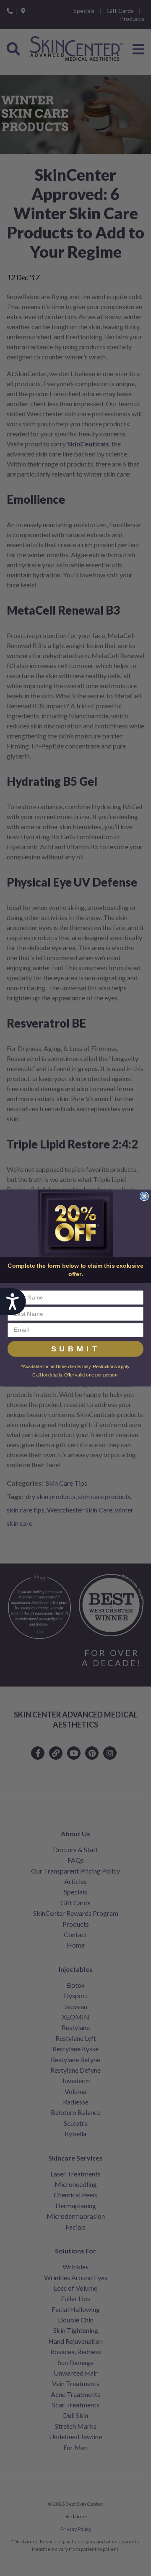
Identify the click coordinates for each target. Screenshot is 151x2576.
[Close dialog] (144, 1196)
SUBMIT (76, 1349)
